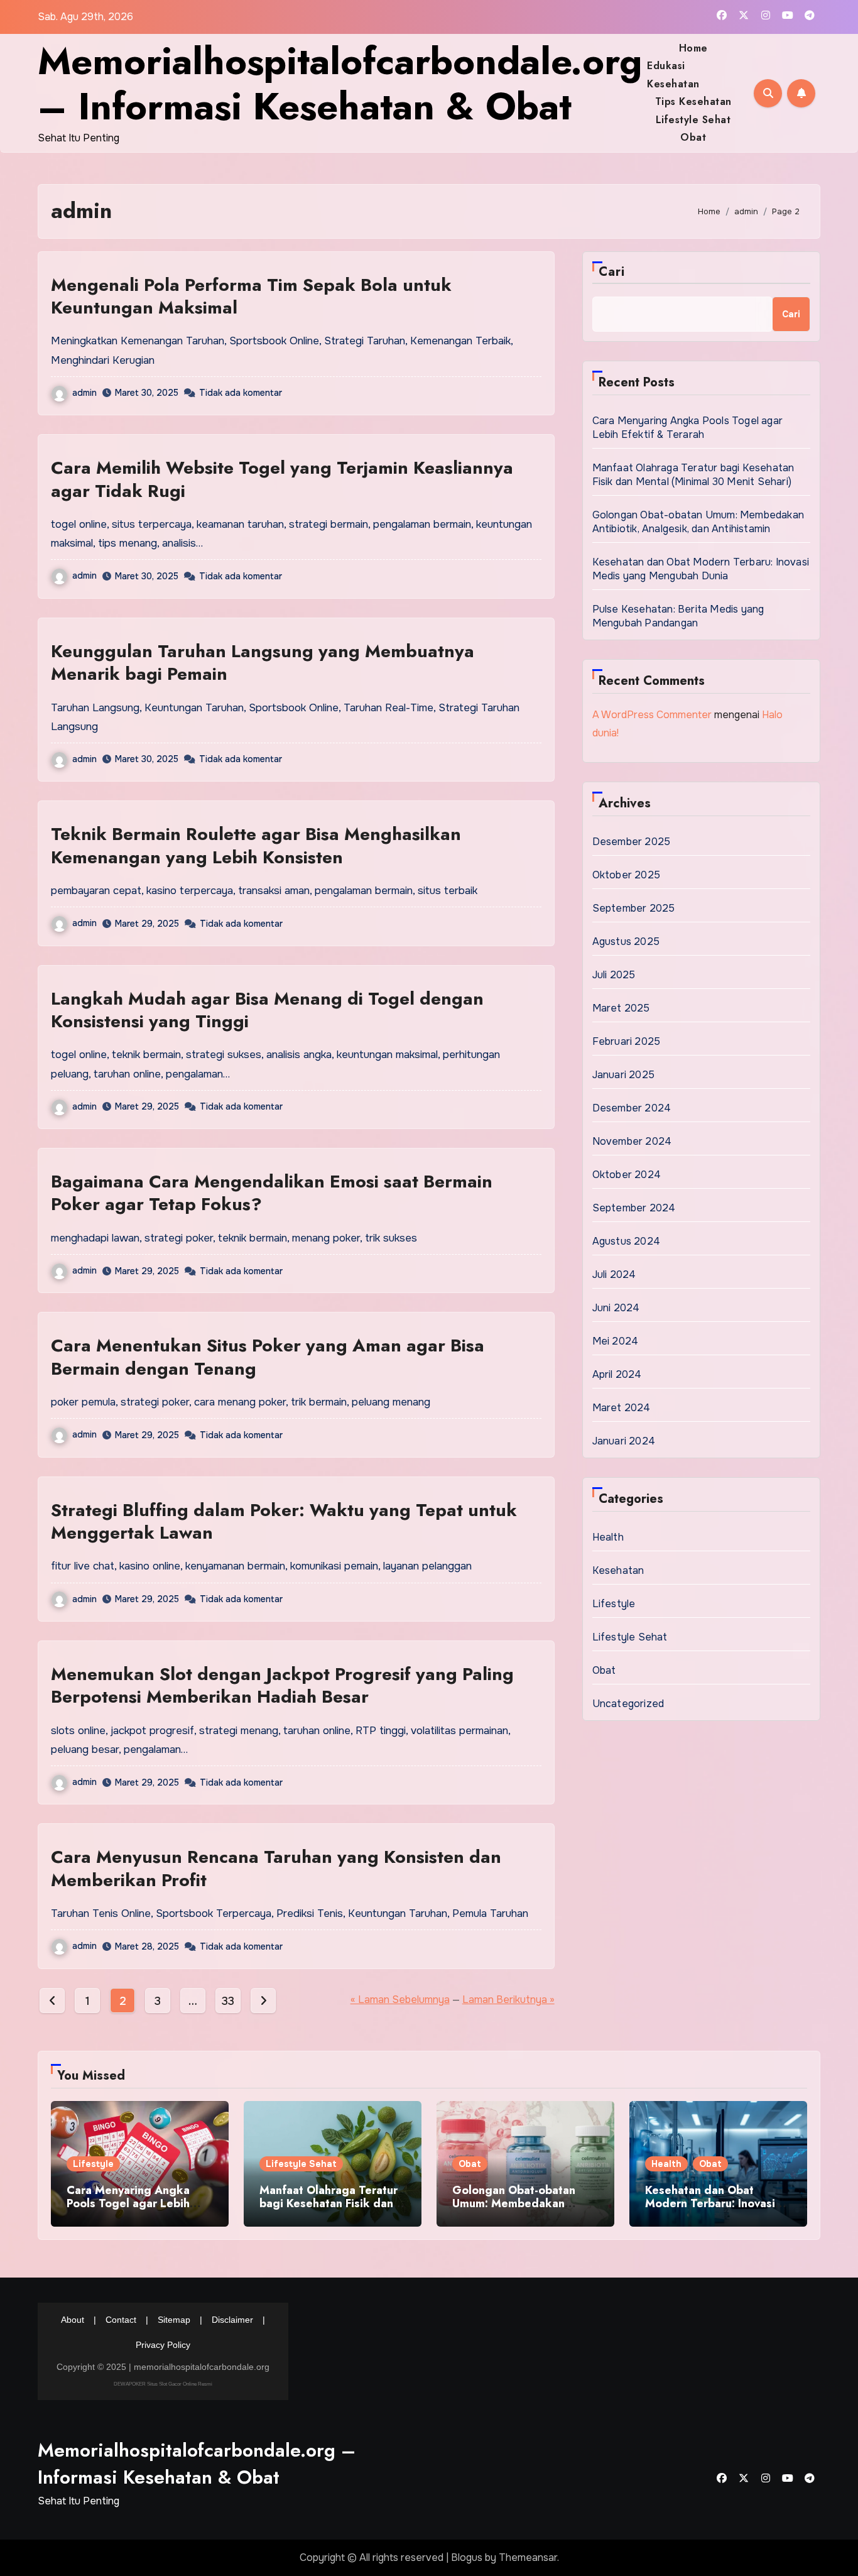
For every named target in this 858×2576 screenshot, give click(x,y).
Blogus (467, 2557)
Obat (693, 137)
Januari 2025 (623, 1075)
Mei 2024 (616, 1341)
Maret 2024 (622, 1408)
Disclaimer (232, 2320)
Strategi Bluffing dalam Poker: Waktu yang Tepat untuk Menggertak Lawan (284, 1521)
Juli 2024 (614, 1274)
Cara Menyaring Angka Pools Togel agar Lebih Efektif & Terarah (687, 428)
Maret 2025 (621, 1008)
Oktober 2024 (627, 1175)
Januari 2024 (624, 1441)
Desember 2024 (632, 1108)
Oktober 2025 (626, 875)
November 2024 (632, 1141)
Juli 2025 (614, 975)
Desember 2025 (632, 842)
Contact (121, 2320)
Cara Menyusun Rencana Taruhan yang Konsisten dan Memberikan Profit (276, 1868)
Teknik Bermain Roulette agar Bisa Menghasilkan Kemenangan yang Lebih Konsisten (256, 845)
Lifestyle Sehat (693, 120)
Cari (612, 272)
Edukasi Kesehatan (673, 74)
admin (84, 393)
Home (693, 48)
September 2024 (634, 1208)
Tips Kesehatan (693, 101)
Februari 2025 (627, 1041)
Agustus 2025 (626, 941)
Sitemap (174, 2320)
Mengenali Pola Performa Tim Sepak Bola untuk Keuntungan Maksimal (251, 296)
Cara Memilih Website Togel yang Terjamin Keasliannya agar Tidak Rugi (282, 479)
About (73, 2320)
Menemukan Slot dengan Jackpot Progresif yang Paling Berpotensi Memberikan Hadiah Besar (282, 1685)
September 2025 (634, 908)
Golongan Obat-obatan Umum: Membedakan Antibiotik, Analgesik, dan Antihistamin (698, 522)
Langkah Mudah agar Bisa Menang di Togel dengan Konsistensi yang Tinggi (267, 1010)
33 (228, 2001)
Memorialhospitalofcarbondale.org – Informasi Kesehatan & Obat (340, 84)
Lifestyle (614, 1604)
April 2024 (617, 1374)
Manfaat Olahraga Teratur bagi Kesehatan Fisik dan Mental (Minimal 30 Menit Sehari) (693, 475)
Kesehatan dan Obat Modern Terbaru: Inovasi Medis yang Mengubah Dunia (701, 569)
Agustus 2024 (626, 1241)
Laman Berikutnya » (508, 2000)
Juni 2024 (616, 1308)
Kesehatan (618, 1570)
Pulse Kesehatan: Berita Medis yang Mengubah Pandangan (678, 616)
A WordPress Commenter (652, 715)
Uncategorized (628, 1704)
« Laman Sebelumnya (400, 2000)
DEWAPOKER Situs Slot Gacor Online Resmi (163, 2383)
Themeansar (528, 2557)
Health (608, 1537)
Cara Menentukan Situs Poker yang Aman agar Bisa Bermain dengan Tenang (268, 1357)
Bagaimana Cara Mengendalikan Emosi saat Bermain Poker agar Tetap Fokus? (272, 1193)
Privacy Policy (163, 2345)
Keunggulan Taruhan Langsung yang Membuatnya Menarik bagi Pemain (263, 663)
